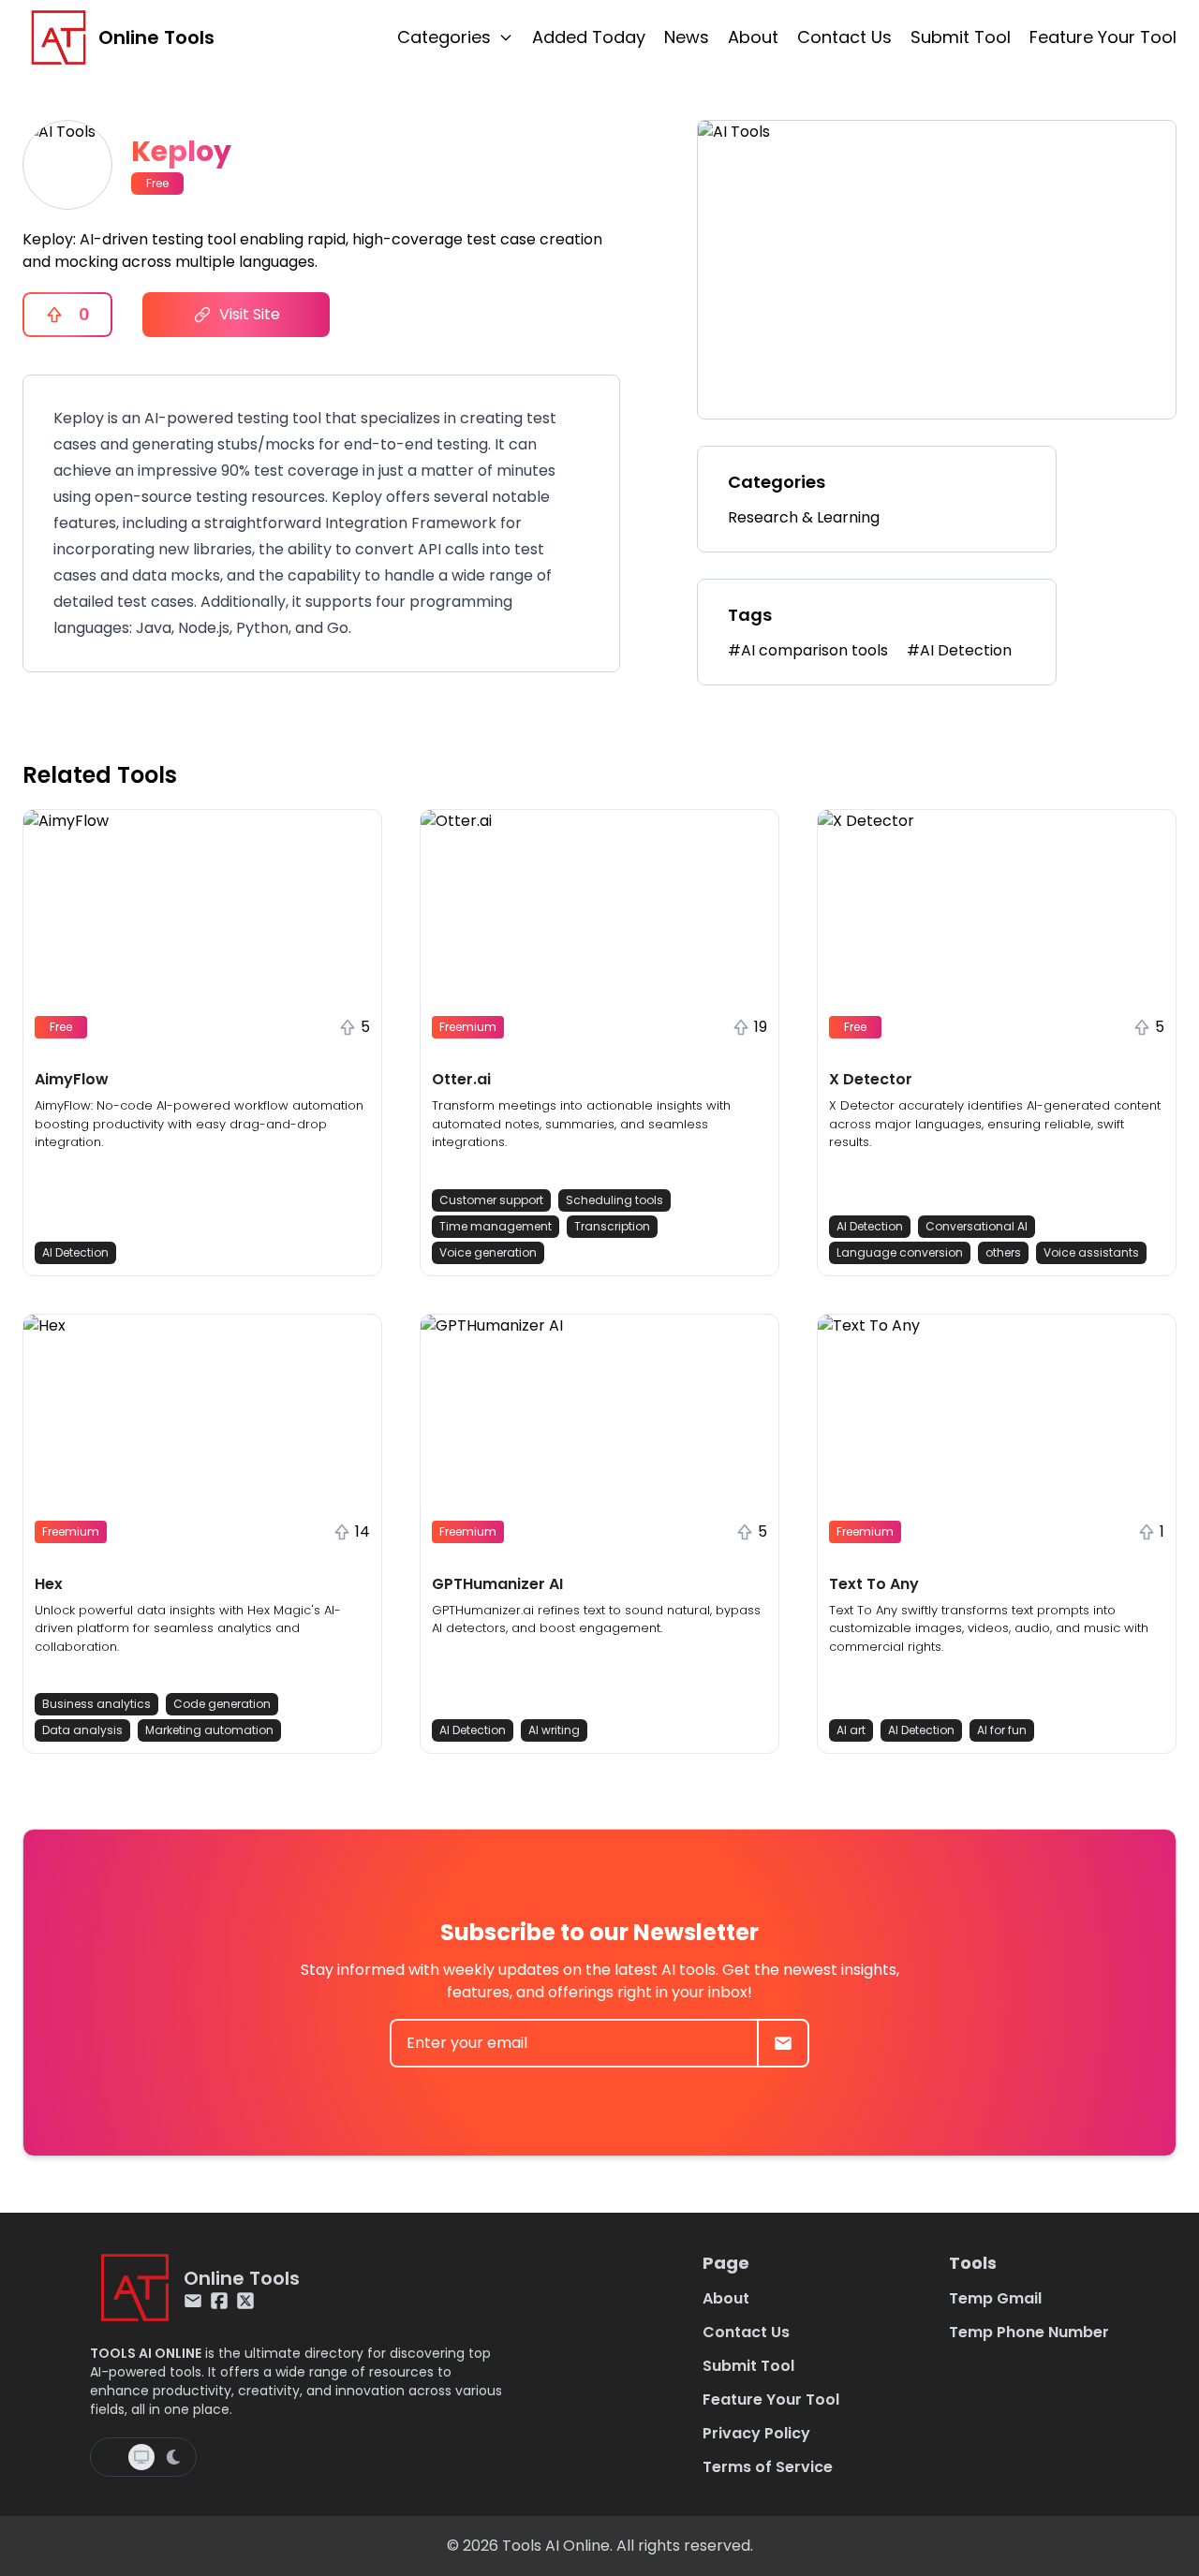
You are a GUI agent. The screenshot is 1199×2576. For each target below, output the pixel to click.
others (1003, 1252)
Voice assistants (1091, 1252)
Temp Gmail (995, 2298)
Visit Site (250, 314)
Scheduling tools (614, 1200)
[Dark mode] (173, 2457)
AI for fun (1002, 1730)
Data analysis (82, 1730)
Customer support (491, 1200)
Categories (444, 37)
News (687, 37)
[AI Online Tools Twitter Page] (245, 2301)
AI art (851, 1730)
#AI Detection (959, 650)
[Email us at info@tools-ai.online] (193, 2301)
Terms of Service (768, 2467)
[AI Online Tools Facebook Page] (219, 2301)
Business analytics (96, 1704)
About (753, 37)
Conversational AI (977, 1226)
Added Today (589, 37)
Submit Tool (961, 37)
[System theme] (141, 2457)
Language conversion (900, 1252)
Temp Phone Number (1029, 2332)
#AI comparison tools (808, 650)
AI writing (554, 1730)
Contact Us (844, 37)
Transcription (612, 1226)
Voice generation (488, 1252)
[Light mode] (111, 2457)
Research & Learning (804, 517)
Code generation (222, 1704)
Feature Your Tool (1103, 37)
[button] (202, 1043)
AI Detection (75, 1252)
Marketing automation (209, 1730)
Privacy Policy (756, 2433)
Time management (496, 1226)
